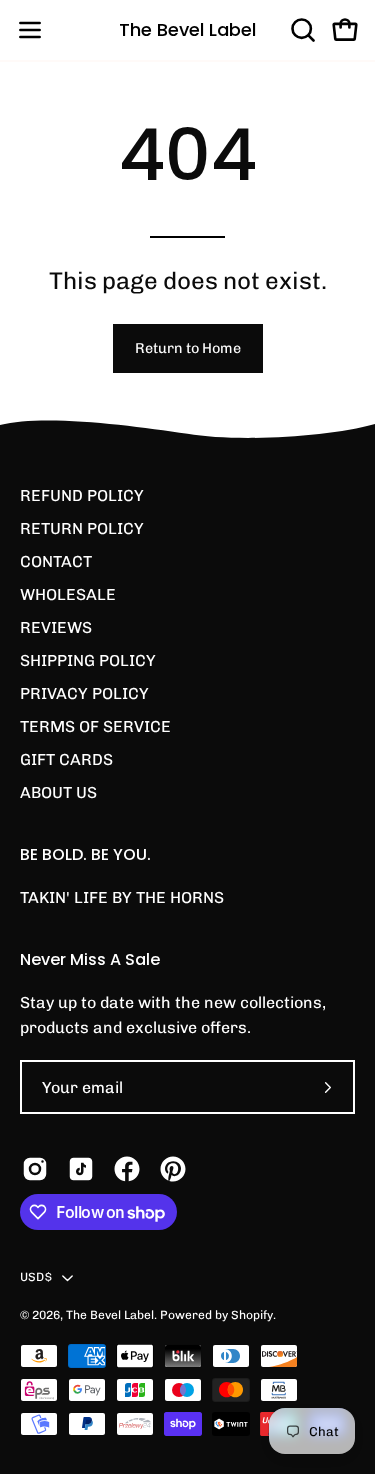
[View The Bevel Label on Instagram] (35, 1169)
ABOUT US (58, 792)
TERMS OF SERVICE (95, 726)
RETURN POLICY (82, 528)
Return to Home (188, 348)
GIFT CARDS (66, 759)
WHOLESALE (68, 594)
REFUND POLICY (82, 495)
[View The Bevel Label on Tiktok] (81, 1169)
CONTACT (56, 561)
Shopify (252, 1315)
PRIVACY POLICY (84, 693)
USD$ (36, 1277)
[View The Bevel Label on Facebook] (127, 1169)
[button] (301, 30)
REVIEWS (56, 627)
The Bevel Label (187, 29)
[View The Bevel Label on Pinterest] (173, 1169)
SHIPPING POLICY (88, 660)
